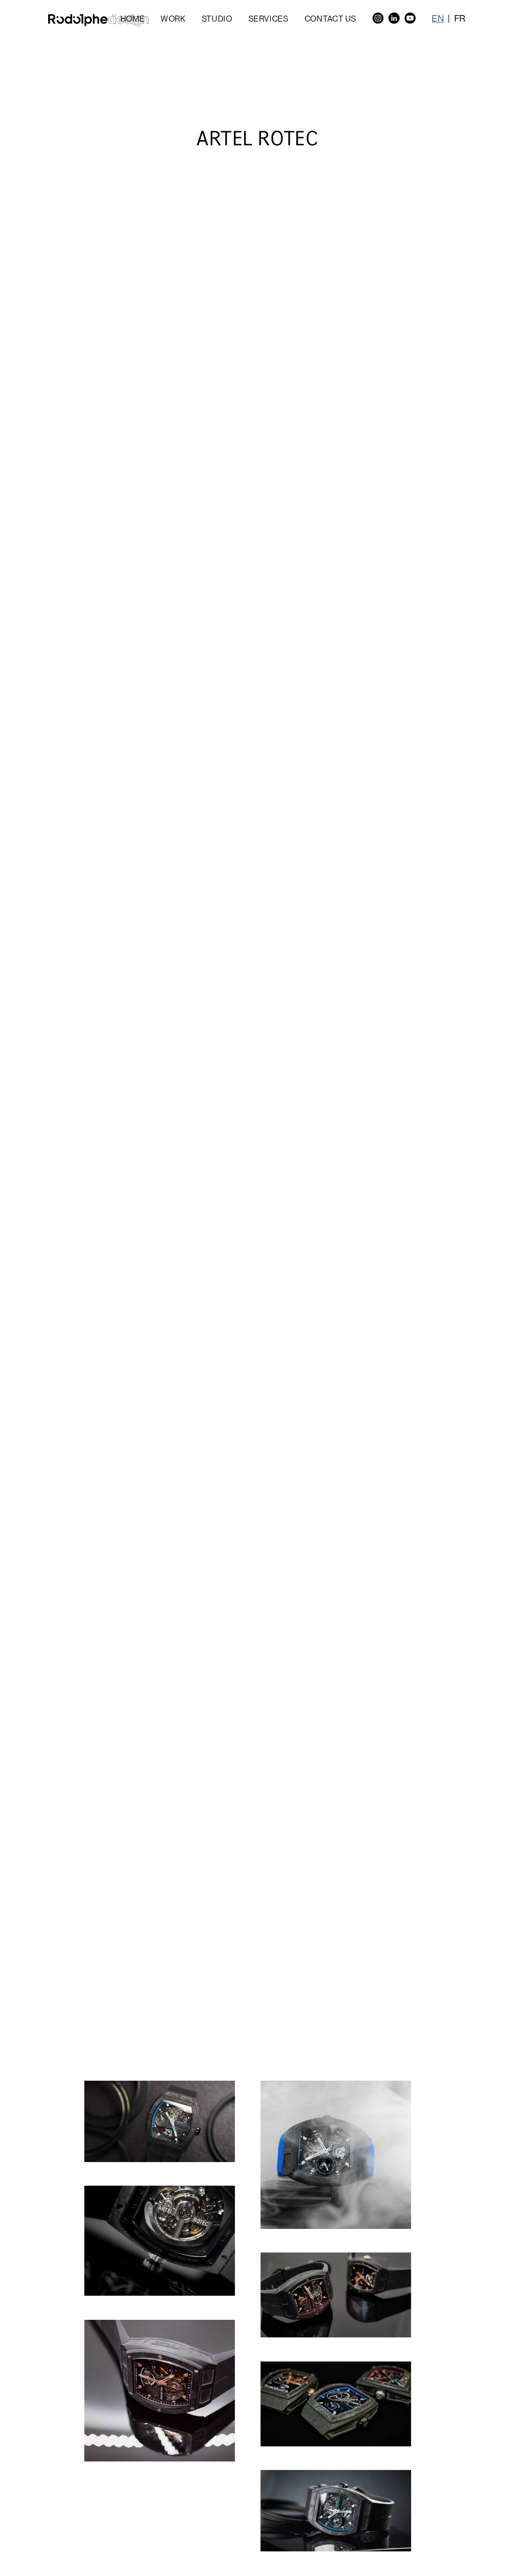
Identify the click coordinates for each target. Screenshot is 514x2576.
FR (460, 18)
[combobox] (443, 18)
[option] (460, 18)
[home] (98, 20)
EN (438, 18)
